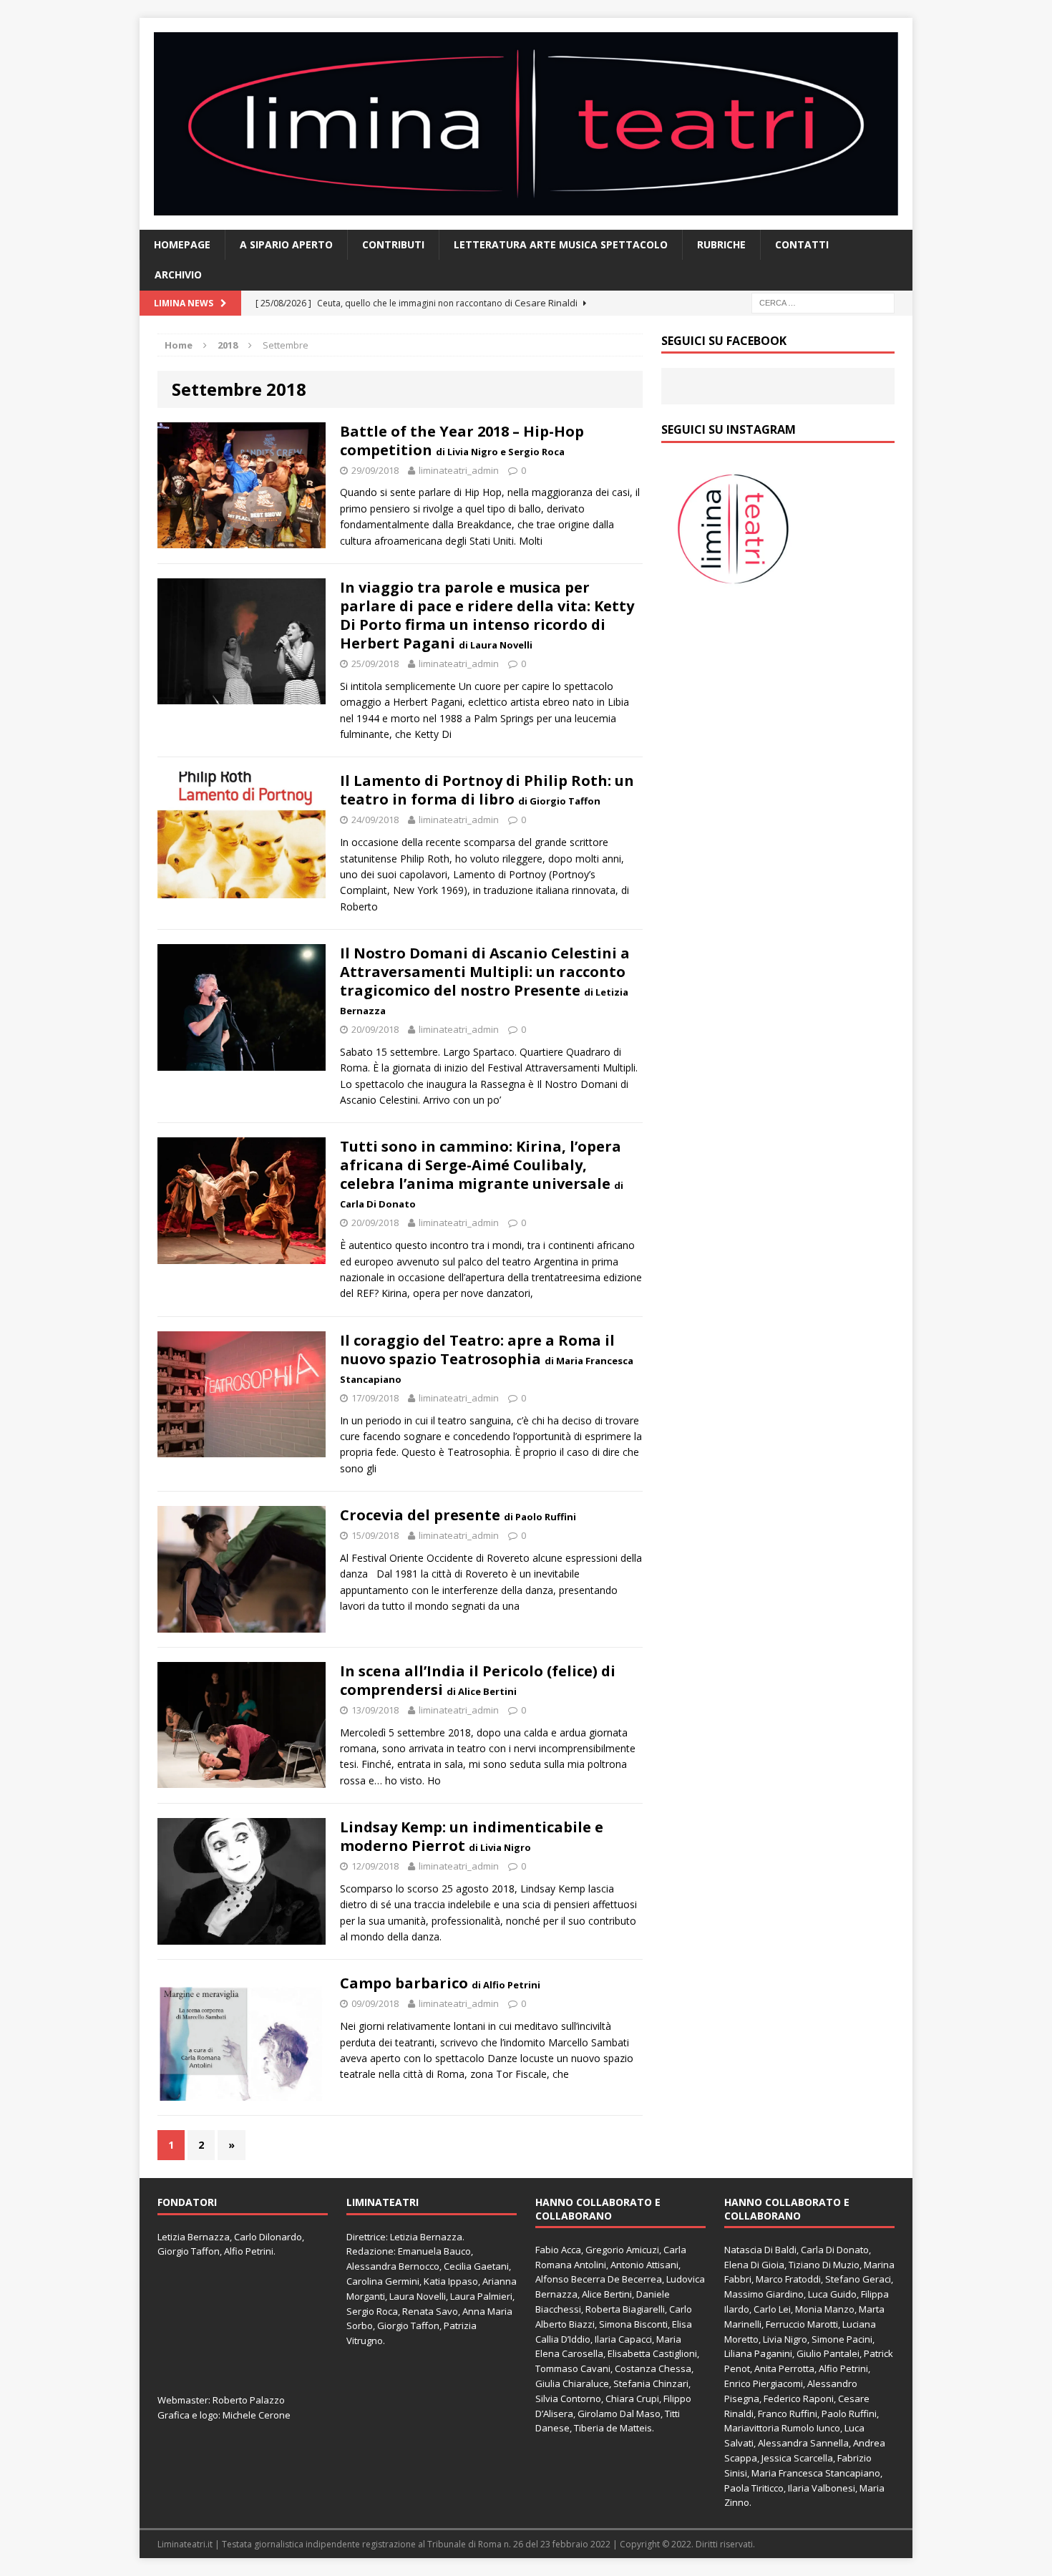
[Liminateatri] (526, 124)
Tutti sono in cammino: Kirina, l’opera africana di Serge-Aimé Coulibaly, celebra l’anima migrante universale (482, 1173)
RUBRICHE (721, 244)
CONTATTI (802, 244)
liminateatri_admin (459, 470)
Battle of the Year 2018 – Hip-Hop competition (462, 441)
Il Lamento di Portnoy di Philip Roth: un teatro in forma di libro (487, 790)
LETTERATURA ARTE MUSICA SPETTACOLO (561, 244)
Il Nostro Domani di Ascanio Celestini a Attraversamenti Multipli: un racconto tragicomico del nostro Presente (485, 980)
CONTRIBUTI (393, 244)
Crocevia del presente (458, 1515)
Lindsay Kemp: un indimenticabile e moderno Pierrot (472, 1836)
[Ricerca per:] (823, 302)
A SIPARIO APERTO (286, 244)
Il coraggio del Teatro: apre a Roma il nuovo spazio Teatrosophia (487, 1358)
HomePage (182, 244)
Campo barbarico (440, 1983)
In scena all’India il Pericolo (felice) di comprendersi (478, 1680)
